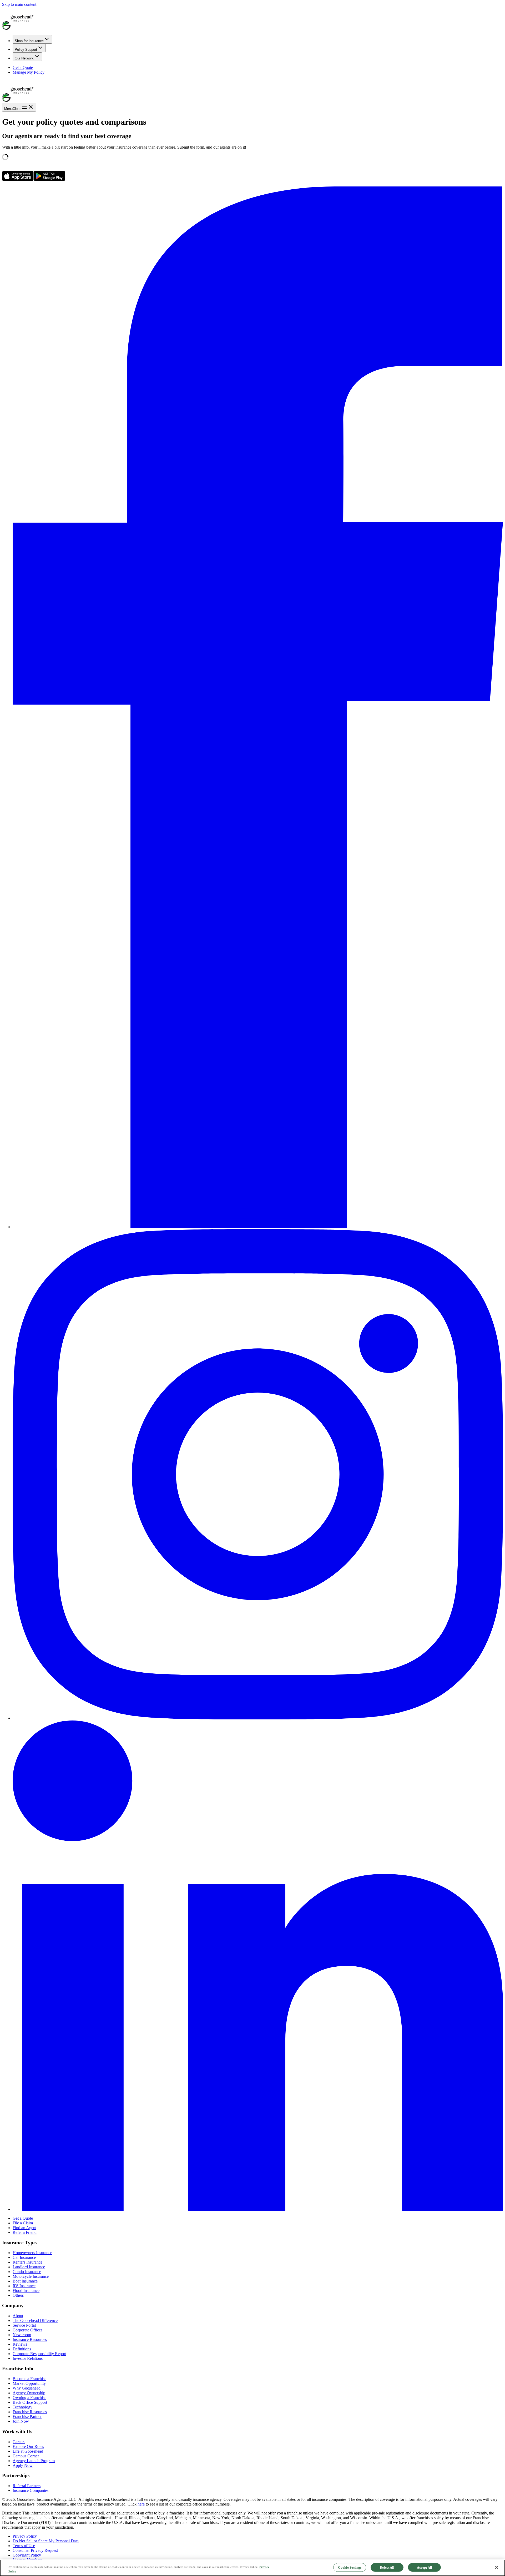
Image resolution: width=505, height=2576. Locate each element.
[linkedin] (258, 2209)
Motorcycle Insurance (31, 2276)
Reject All (387, 2567)
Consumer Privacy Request (35, 2550)
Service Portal (24, 2325)
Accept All (425, 2567)
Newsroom (22, 2335)
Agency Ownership (29, 2393)
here (141, 2504)
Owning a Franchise (29, 2398)
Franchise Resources (30, 2412)
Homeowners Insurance (32, 2253)
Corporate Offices (27, 2330)
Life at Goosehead (28, 2451)
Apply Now (23, 2465)
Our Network (24, 58)
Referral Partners (27, 2486)
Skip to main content (19, 4)
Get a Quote (23, 67)
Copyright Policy (27, 2555)
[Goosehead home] (252, 19)
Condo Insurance (27, 2272)
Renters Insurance (27, 2262)
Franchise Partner (27, 2416)
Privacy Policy (25, 2536)
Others (18, 2295)
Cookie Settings (350, 2567)
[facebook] (258, 1227)
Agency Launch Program (34, 2461)
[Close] (497, 2567)
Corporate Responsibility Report (39, 2354)
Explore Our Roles (28, 2446)
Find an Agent (24, 2228)
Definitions (22, 2349)
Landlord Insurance (29, 2267)
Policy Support (26, 50)
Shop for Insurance (29, 41)
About (18, 2316)
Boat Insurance (25, 2281)
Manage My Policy (29, 72)
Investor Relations (28, 2358)
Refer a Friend (25, 2232)
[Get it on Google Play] (49, 180)
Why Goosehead (27, 2388)
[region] (252, 2568)
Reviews (20, 2344)
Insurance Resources (30, 2339)
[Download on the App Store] (18, 180)
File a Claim (23, 2223)
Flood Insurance (26, 2291)
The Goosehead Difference (35, 2321)
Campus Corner (26, 2456)
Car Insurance (24, 2257)
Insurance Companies (31, 2490)
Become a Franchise (29, 2379)
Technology (22, 2407)
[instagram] (258, 1718)
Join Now (21, 2421)
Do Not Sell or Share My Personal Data (46, 2541)
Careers (19, 2442)
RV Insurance (24, 2286)
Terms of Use (24, 2546)
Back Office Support (30, 2402)
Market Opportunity (29, 2383)
